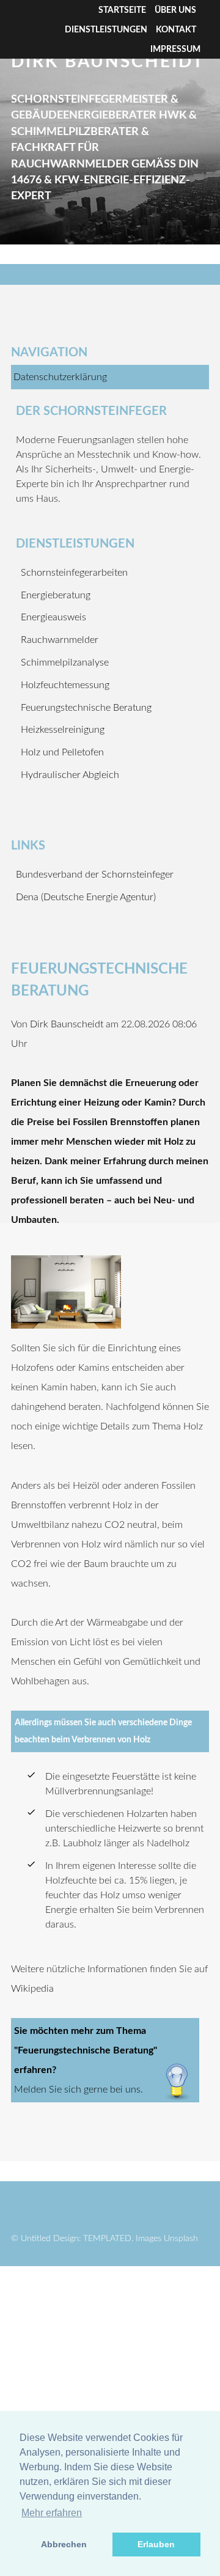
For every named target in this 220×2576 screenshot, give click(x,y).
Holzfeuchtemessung (65, 685)
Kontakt (176, 30)
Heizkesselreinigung (63, 730)
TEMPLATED (107, 2238)
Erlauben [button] (156, 2544)
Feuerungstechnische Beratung (86, 708)
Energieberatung (56, 595)
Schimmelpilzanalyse (65, 662)
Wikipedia (32, 1989)
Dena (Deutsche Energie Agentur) (86, 897)
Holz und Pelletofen (62, 752)
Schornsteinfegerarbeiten (74, 573)
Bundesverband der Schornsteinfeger (95, 875)
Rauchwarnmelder (60, 640)
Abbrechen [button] (64, 2544)
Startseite (122, 10)
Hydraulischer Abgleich (70, 775)
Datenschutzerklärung (60, 377)
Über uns (175, 10)
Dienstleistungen (106, 30)
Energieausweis (53, 617)
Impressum (175, 50)
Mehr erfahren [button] (52, 2513)
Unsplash (181, 2238)
